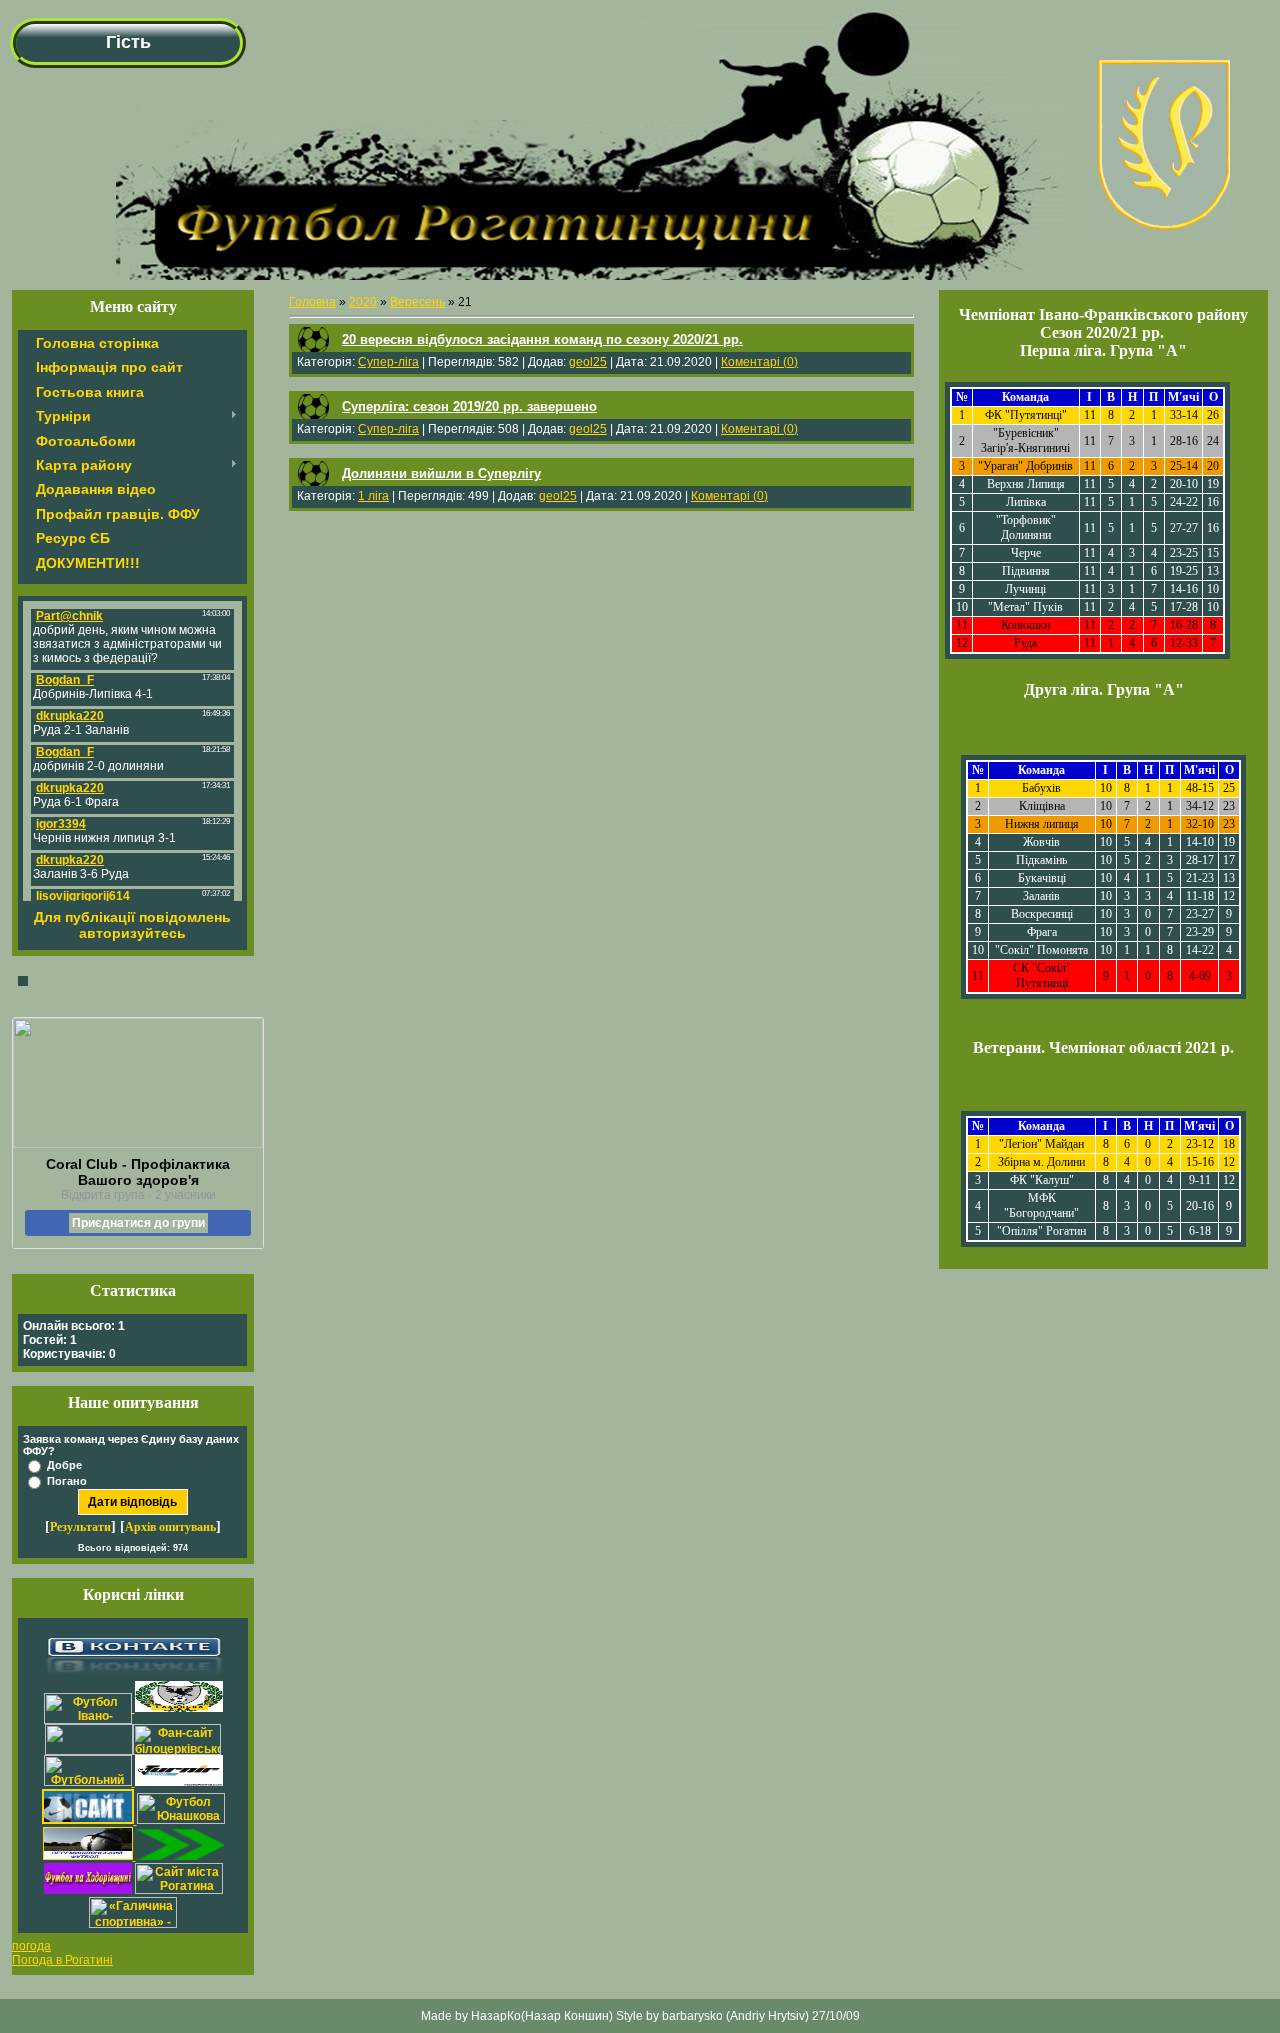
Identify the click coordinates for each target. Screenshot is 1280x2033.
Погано (67, 1481)
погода (31, 1946)
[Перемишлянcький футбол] (89, 1856)
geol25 (588, 362)
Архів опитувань (170, 1527)
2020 (363, 302)
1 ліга (373, 496)
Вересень (417, 302)
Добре (64, 1465)
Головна (312, 302)
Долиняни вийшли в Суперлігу (441, 473)
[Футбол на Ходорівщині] (88, 1890)
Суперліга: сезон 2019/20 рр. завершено (469, 406)
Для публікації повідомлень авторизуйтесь (132, 925)
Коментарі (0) (759, 362)
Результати (80, 1527)
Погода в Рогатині (62, 1960)
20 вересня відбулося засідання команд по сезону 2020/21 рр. (542, 339)
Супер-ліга (388, 362)
